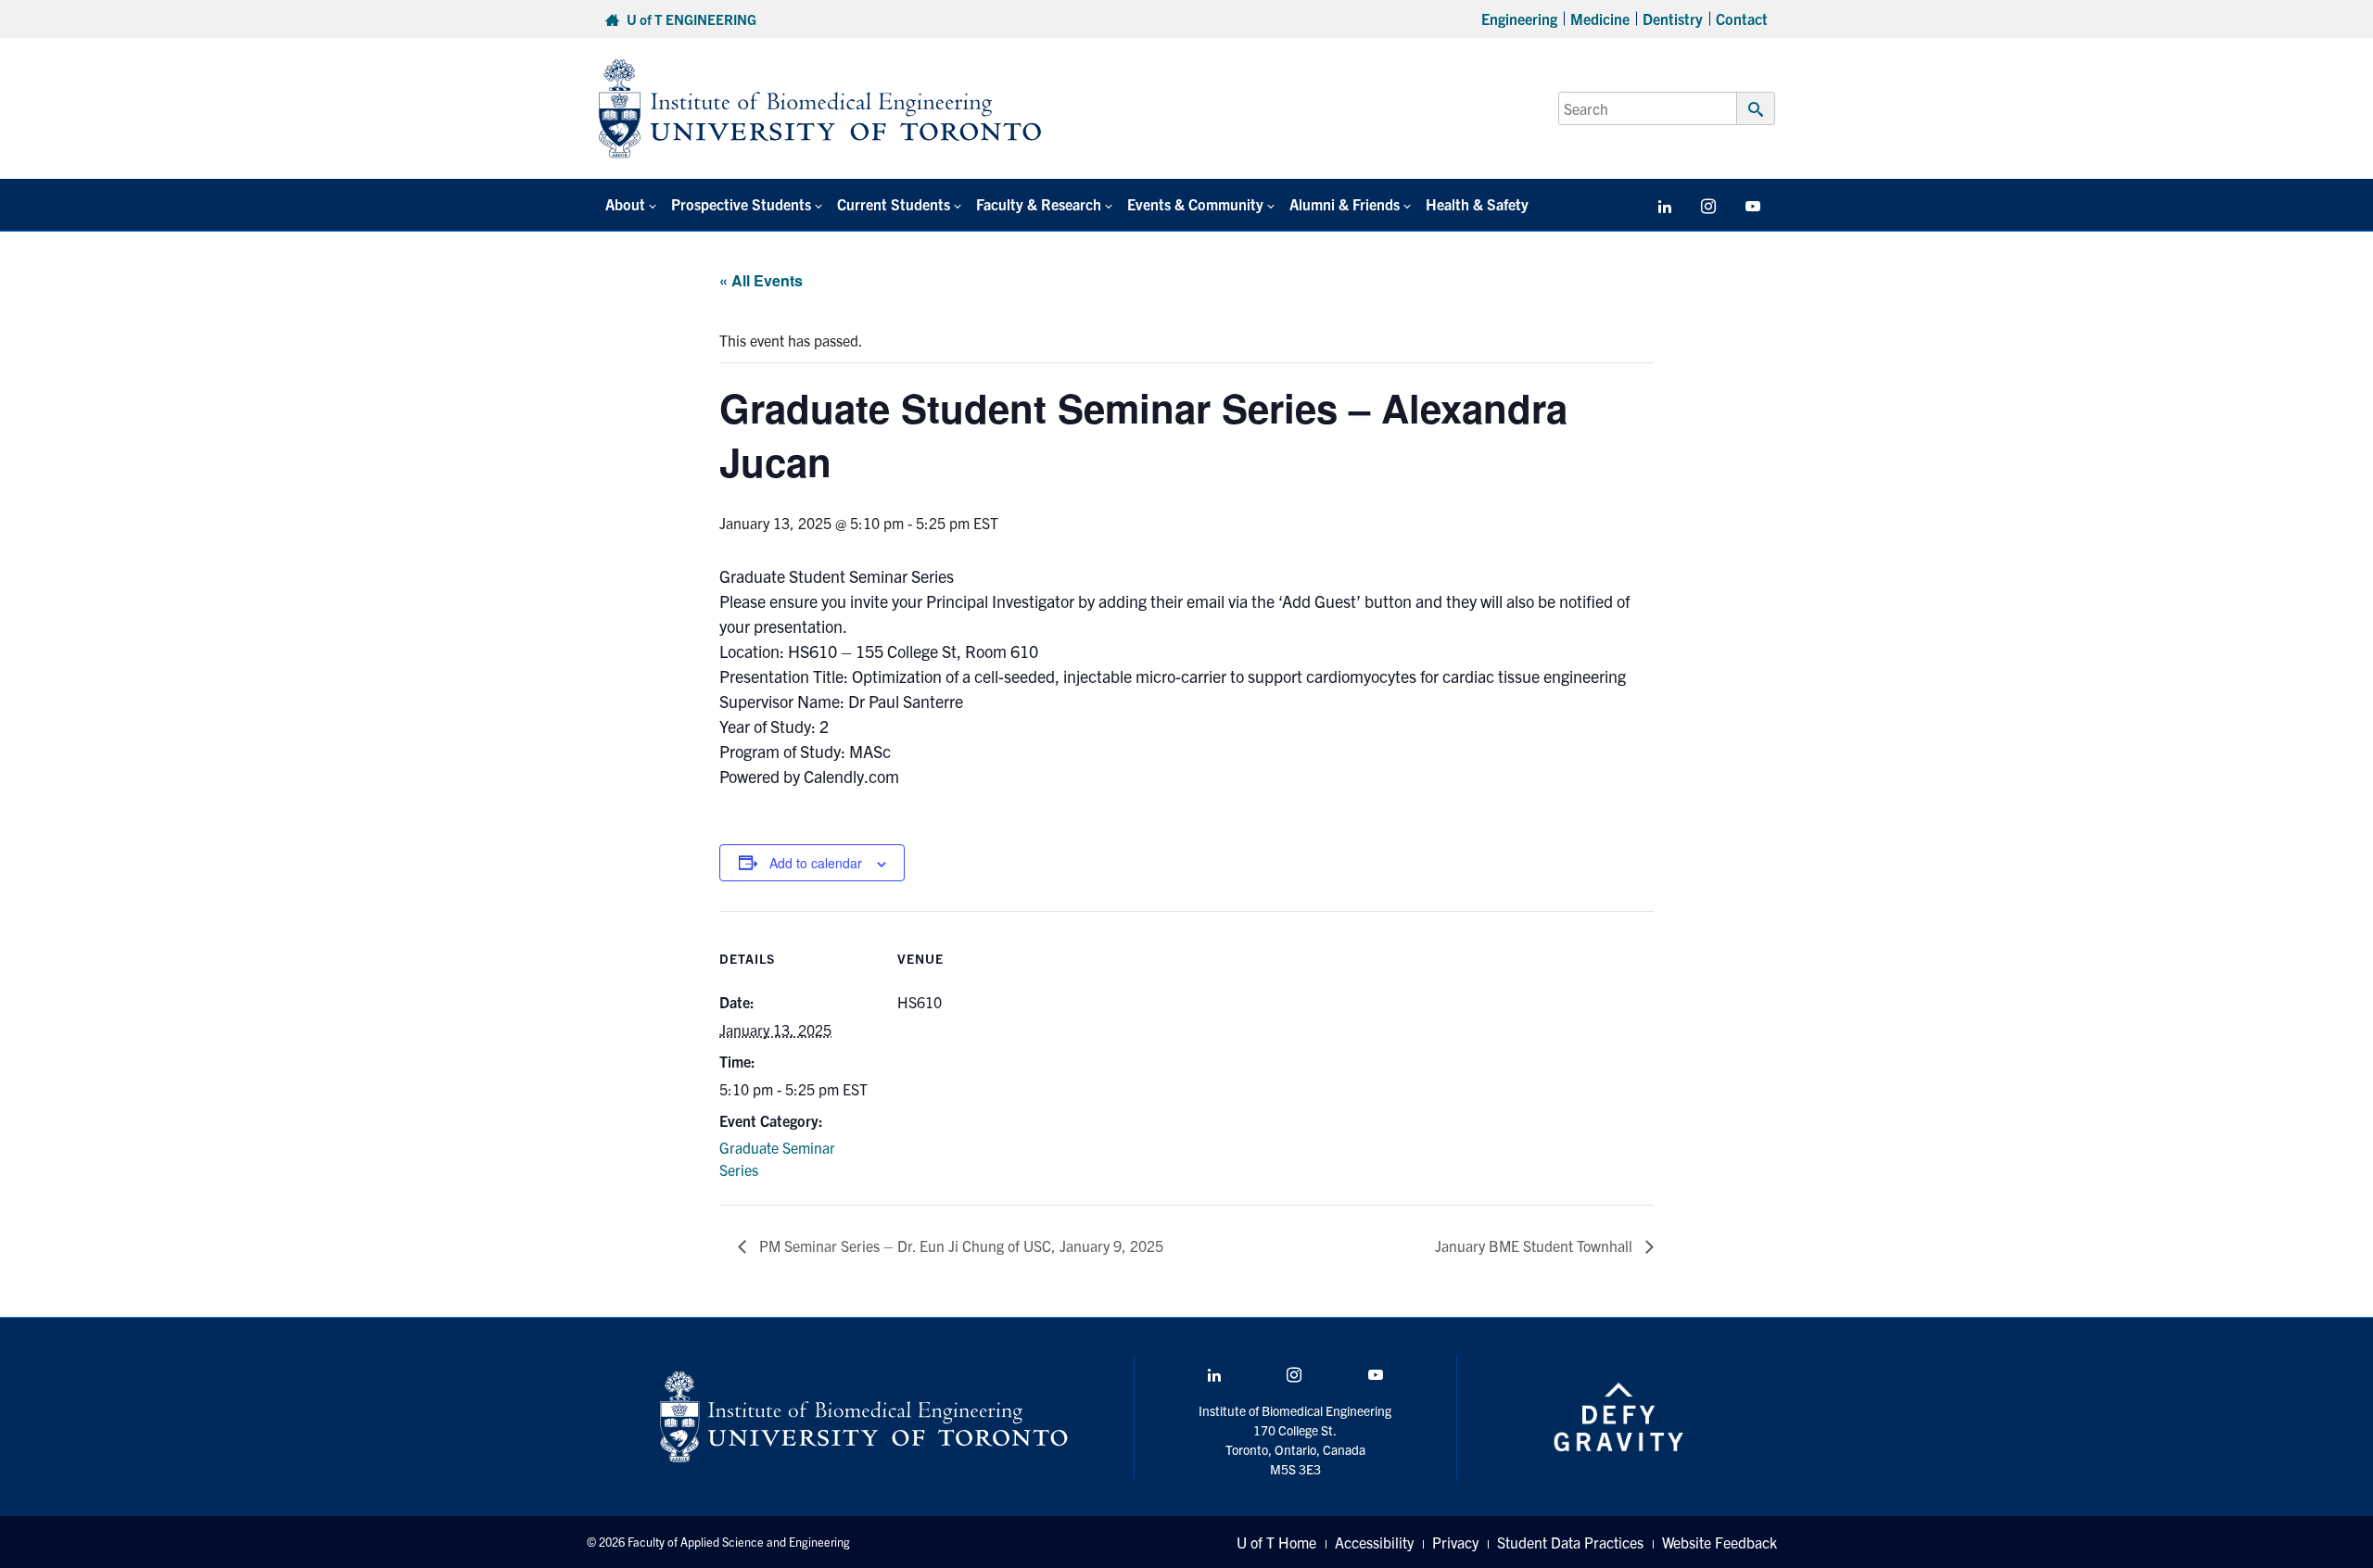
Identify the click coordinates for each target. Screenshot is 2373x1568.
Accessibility (1374, 1542)
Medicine (1600, 19)
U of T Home (1276, 1542)
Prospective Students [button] (741, 204)
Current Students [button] (894, 204)
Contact (1742, 19)
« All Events (761, 280)
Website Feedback (1719, 1542)
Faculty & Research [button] (1039, 204)
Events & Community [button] (1195, 204)
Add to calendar (816, 863)
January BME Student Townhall (1535, 1246)
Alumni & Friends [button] (1345, 204)
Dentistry (1673, 19)
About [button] (625, 204)
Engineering (1519, 19)
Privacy (1455, 1542)
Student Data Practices (1570, 1542)
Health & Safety (1477, 204)
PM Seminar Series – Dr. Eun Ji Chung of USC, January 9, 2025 (959, 1246)
